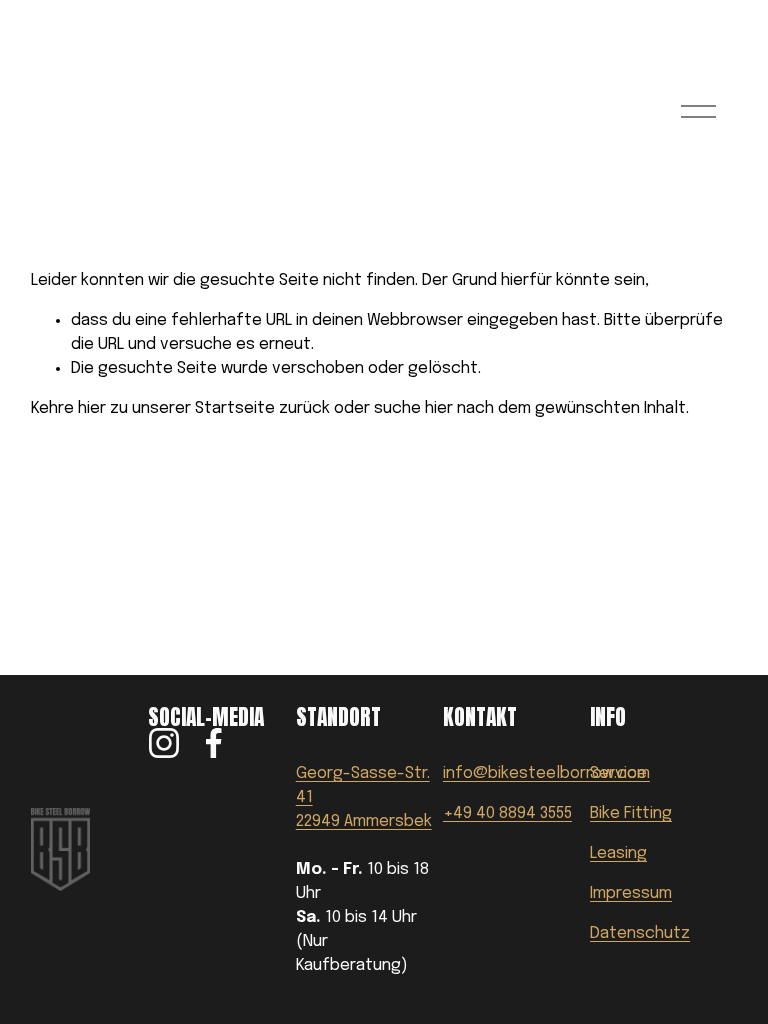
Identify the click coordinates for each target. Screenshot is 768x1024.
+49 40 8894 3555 (507, 813)
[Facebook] (214, 743)
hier (92, 408)
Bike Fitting (631, 813)
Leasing (618, 853)
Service (618, 773)
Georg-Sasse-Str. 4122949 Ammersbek (364, 797)
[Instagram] (164, 743)
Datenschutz (640, 933)
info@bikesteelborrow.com (546, 773)
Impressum (631, 893)
